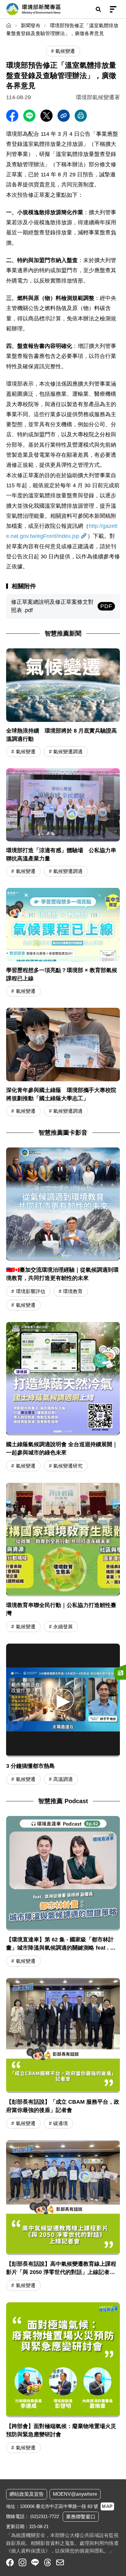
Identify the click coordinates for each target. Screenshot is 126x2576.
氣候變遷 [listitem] (65, 51)
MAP (107, 2506)
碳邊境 (61, 2123)
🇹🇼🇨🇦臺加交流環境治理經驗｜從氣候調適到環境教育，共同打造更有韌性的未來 (62, 1274)
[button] (63, 1700)
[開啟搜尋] (98, 9)
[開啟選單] (113, 9)
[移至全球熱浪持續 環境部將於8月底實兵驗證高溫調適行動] (63, 703)
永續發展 (63, 1627)
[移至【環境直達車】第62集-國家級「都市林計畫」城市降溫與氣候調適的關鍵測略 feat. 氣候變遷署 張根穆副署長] (63, 1892)
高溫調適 (63, 1779)
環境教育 (73, 1291)
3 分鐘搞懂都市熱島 (30, 1766)
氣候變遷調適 (68, 752)
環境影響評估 (31, 1291)
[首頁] (9, 25)
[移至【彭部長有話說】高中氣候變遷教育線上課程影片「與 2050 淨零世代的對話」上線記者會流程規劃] (63, 2217)
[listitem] (10, 2562)
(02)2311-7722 (45, 2516)
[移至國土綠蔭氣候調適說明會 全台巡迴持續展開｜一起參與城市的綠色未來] (63, 1379)
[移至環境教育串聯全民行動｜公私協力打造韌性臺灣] (63, 1540)
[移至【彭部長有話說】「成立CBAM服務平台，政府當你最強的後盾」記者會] (63, 2054)
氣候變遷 (26, 752)
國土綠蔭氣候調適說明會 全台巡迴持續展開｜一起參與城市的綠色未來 (62, 1448)
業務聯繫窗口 (81, 2517)
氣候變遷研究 (68, 1466)
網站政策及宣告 (27, 2494)
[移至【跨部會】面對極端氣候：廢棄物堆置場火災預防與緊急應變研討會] (63, 2379)
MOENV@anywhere (75, 2494)
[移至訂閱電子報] (120, 1672)
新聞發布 (31, 25)
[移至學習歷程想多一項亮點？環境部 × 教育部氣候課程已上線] (63, 943)
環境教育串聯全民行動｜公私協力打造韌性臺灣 (61, 1609)
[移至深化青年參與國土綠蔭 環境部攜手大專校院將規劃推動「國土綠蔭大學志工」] (63, 1063)
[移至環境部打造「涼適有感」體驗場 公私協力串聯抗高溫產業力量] (63, 823)
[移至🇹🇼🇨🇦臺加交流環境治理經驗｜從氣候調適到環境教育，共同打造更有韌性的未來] (63, 1204)
